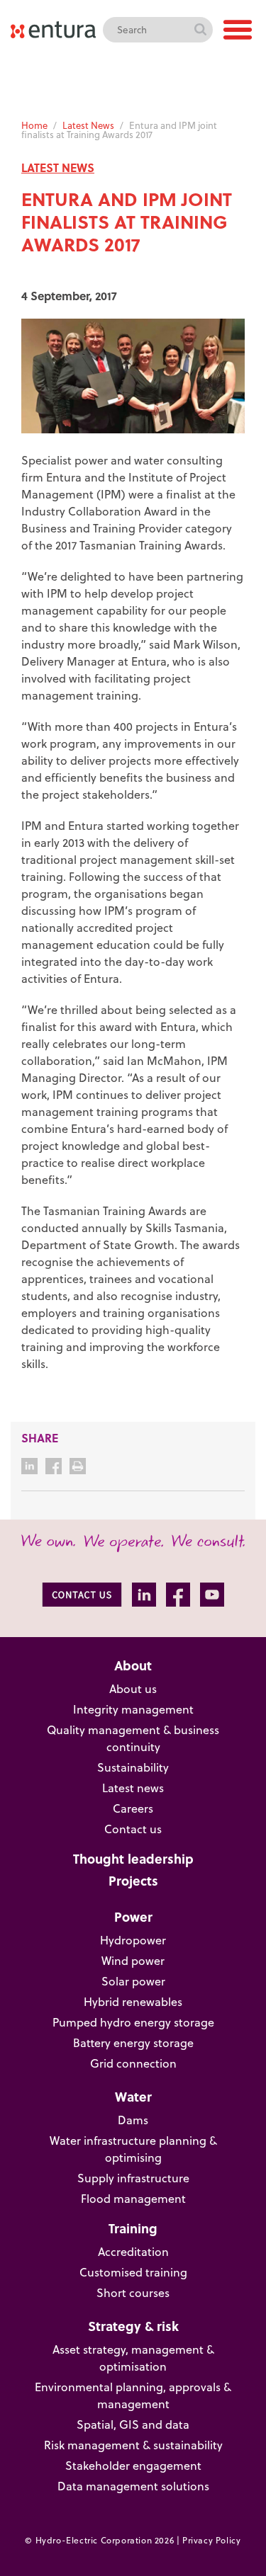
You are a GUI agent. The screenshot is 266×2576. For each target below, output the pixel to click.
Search (200, 30)
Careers (133, 1808)
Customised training (133, 2272)
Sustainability (133, 1767)
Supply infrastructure (133, 2178)
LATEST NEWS (58, 167)
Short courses (133, 2293)
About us (133, 1689)
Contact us (133, 1829)
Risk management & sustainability (133, 2445)
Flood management (133, 2199)
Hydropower (133, 1940)
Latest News (88, 125)
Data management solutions (133, 2486)
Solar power (133, 1981)
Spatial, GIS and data (133, 2424)
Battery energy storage (133, 2043)
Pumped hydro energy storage (133, 2022)
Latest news (133, 1788)
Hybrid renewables (133, 2002)
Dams (133, 2120)
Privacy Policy (211, 2540)
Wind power (133, 1961)
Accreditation (133, 2252)
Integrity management (133, 1709)
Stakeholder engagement (133, 2466)
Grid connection (133, 2063)
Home (34, 125)
